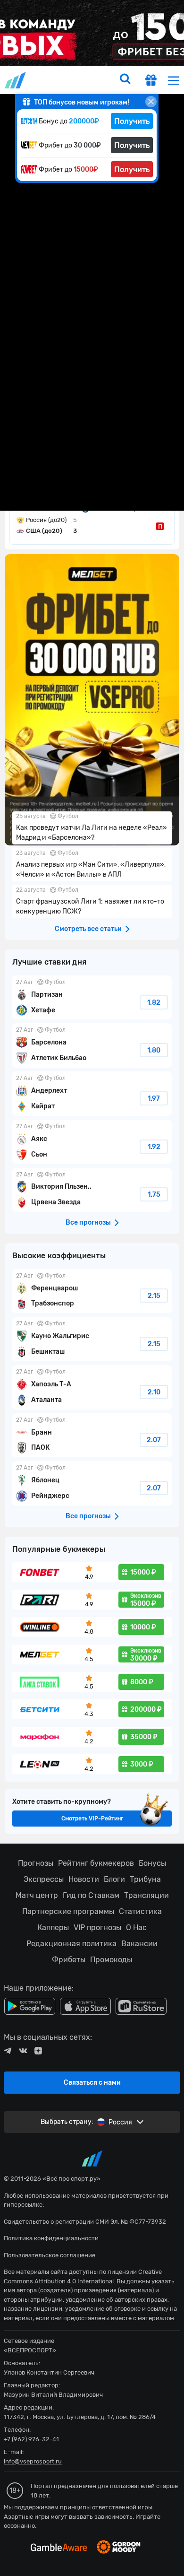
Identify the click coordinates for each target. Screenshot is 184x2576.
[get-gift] (151, 82)
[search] (125, 80)
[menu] (174, 80)
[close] (151, 102)
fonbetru (92, 1288)
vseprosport (16, 80)
